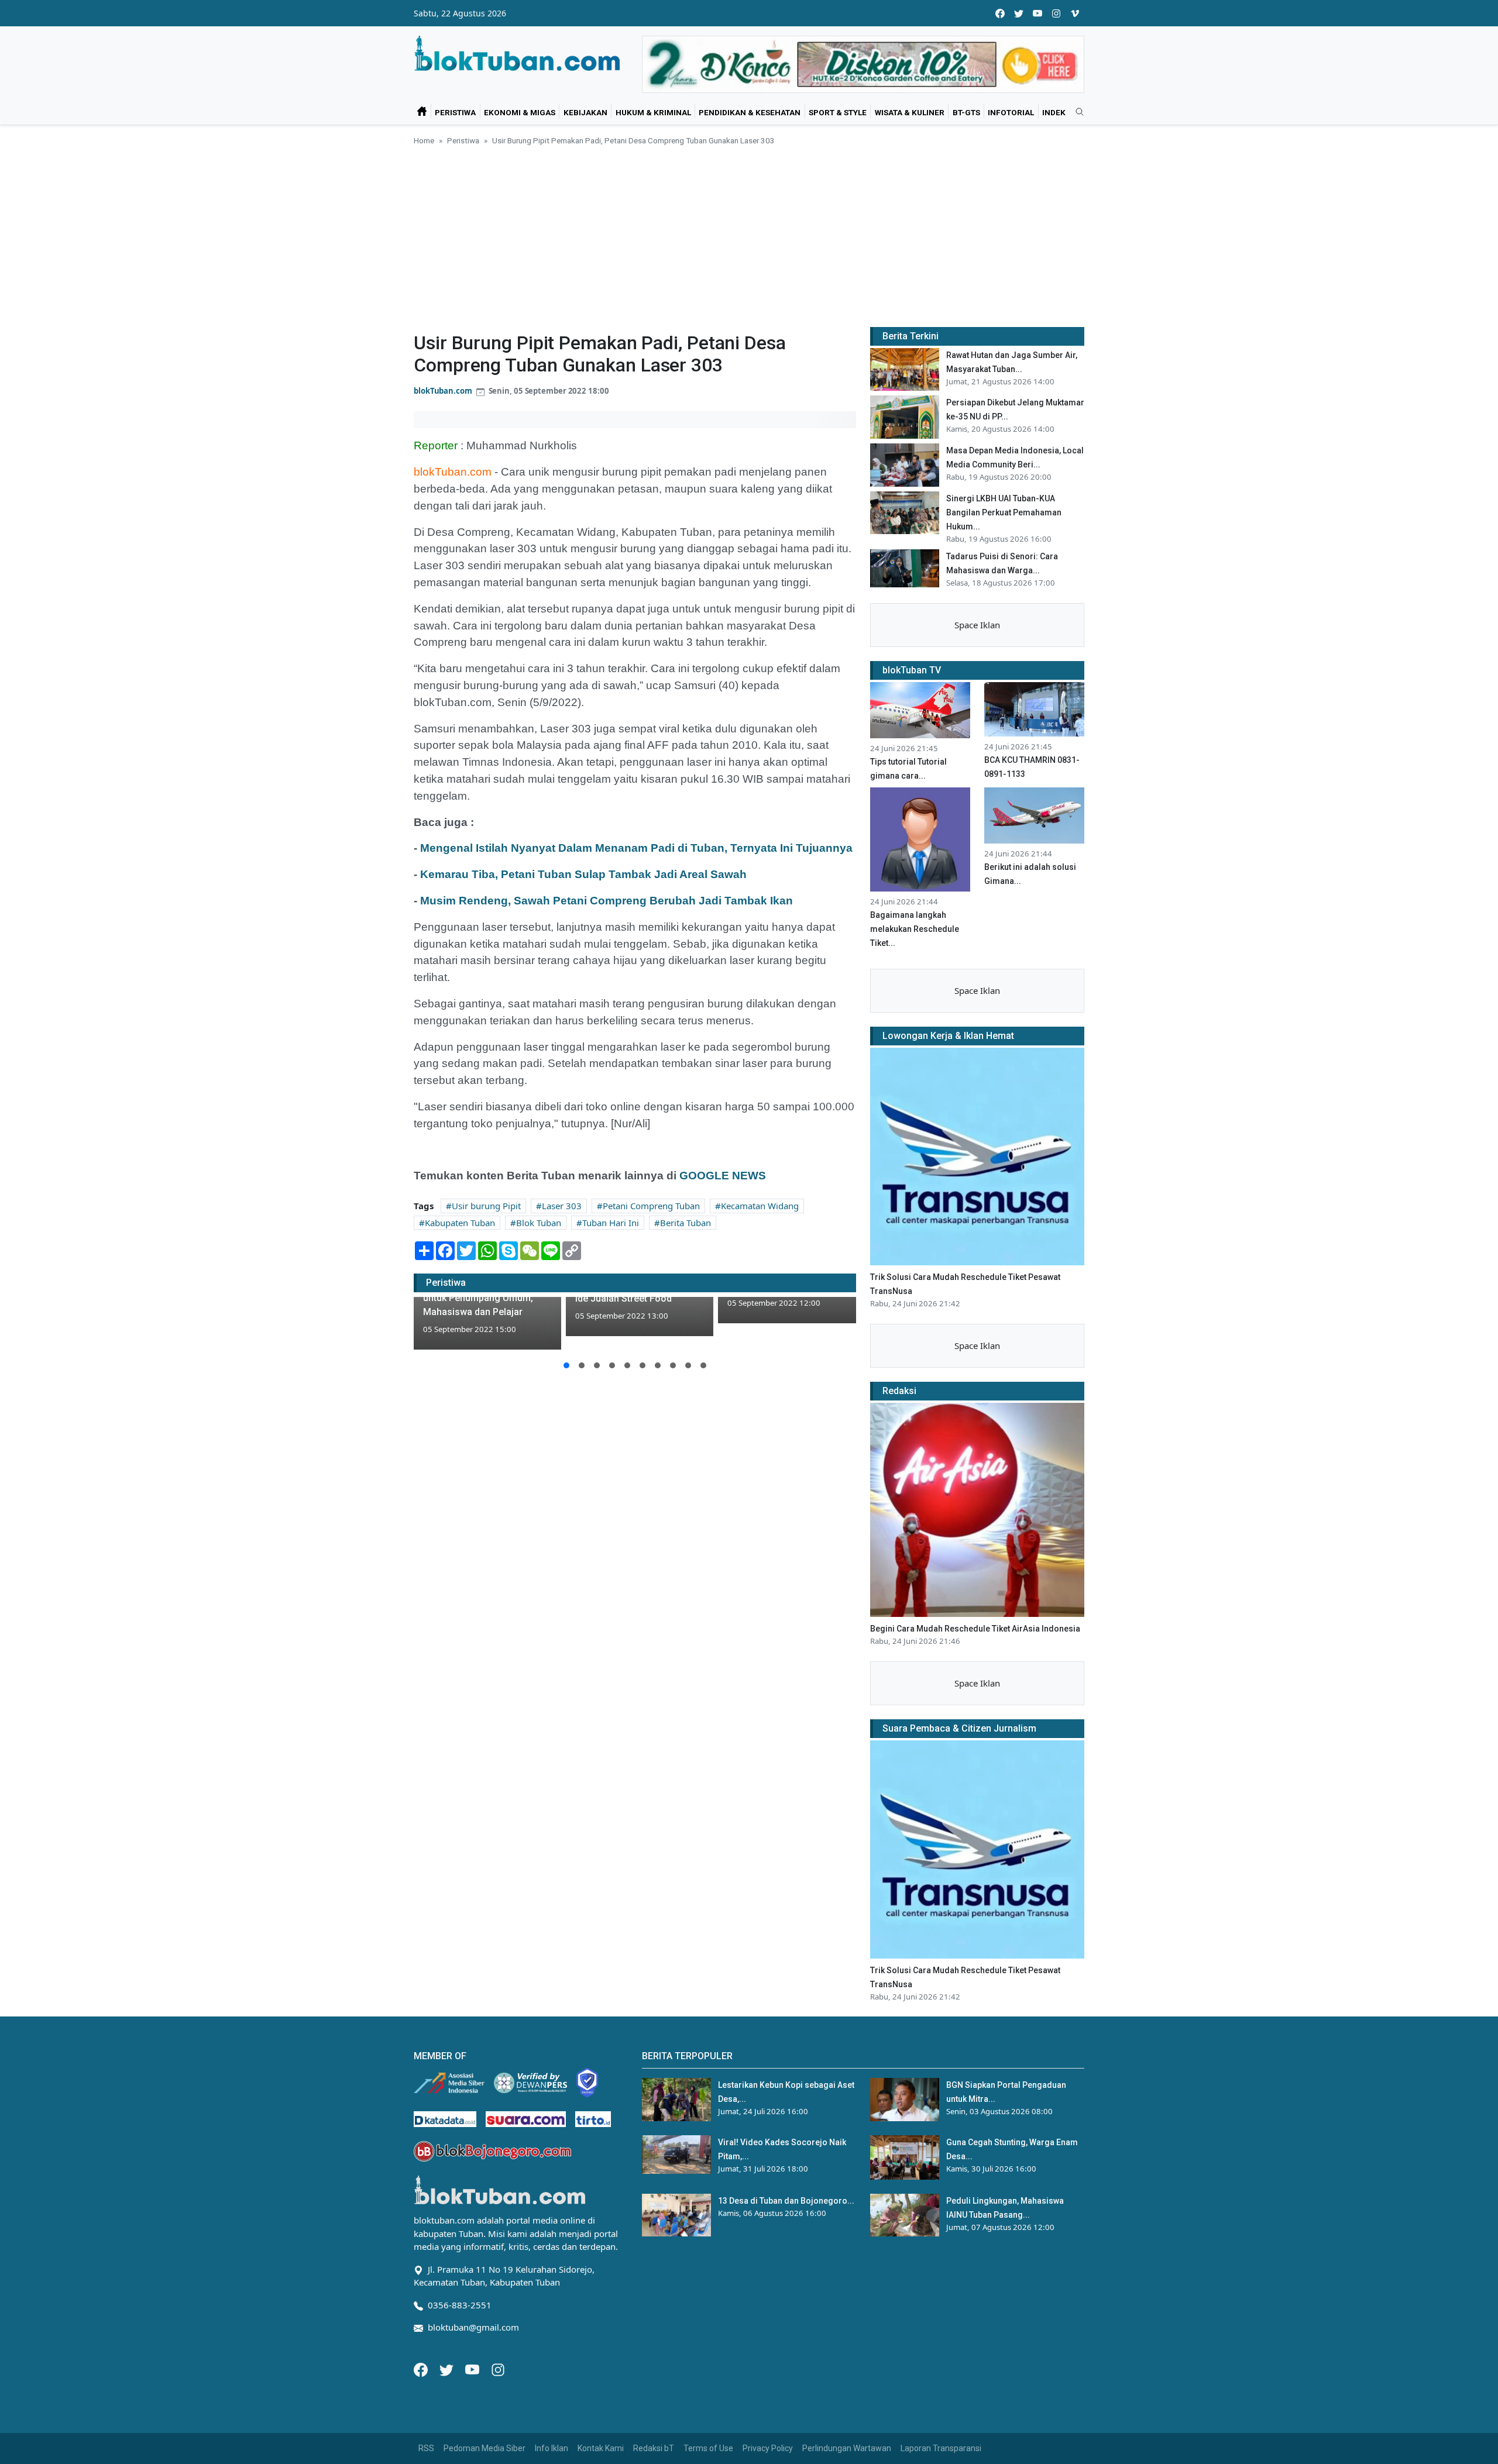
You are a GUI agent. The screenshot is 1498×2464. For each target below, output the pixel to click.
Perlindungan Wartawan (847, 2448)
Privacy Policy (768, 2448)
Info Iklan (552, 2448)
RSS (426, 2448)
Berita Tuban (686, 1223)
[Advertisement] (749, 235)
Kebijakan (585, 112)
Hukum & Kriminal (653, 112)
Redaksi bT (654, 2448)
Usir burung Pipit (486, 1206)
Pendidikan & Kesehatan (750, 112)
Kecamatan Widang (760, 1206)
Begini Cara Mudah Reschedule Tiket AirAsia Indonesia (975, 1629)
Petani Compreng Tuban (651, 1206)
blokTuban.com (443, 391)
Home (424, 140)
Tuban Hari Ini (611, 1223)
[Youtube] (473, 2369)
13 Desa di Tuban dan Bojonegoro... (786, 2201)
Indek (1054, 112)
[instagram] (1056, 13)
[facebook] (1000, 13)
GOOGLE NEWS (723, 1176)
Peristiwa (455, 112)
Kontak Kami (601, 2448)
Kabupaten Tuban (460, 1223)
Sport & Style (838, 112)
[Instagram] (498, 2369)
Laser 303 (562, 1206)
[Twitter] (448, 2369)
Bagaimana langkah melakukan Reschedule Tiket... (915, 929)
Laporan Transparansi (941, 2448)
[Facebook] (422, 2369)
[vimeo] (1075, 13)
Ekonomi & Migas (520, 112)
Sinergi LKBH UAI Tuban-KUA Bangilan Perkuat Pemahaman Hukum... (1004, 512)
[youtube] (1037, 13)
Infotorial (1011, 112)
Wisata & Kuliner (910, 112)
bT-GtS (966, 112)
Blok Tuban (539, 1223)
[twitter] (1019, 13)
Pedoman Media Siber (485, 2448)
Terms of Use (708, 2448)
